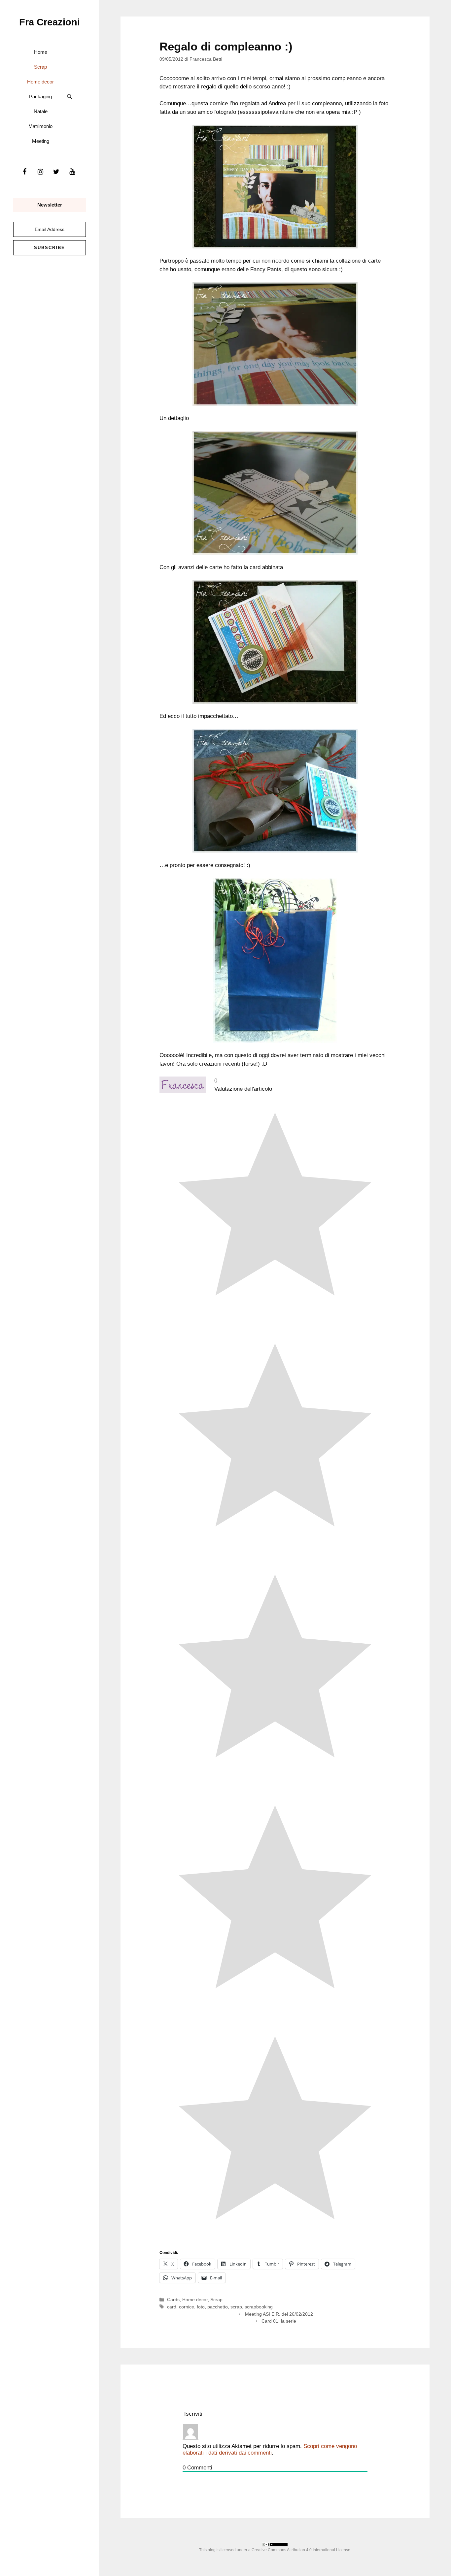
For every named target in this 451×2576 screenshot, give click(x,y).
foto (201, 2307)
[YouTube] (72, 172)
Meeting (41, 141)
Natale (41, 111)
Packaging (40, 97)
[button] (69, 97)
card (172, 2307)
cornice (187, 2307)
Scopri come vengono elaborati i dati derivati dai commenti (270, 2449)
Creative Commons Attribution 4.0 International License (301, 2550)
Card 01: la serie (279, 2321)
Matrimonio (40, 126)
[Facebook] (24, 172)
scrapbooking (259, 2307)
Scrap (40, 67)
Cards (173, 2300)
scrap (236, 2307)
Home (41, 52)
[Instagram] (40, 172)
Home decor (40, 82)
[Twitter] (56, 172)
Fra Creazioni (50, 22)
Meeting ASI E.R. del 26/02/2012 (279, 2314)
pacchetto (218, 2307)
